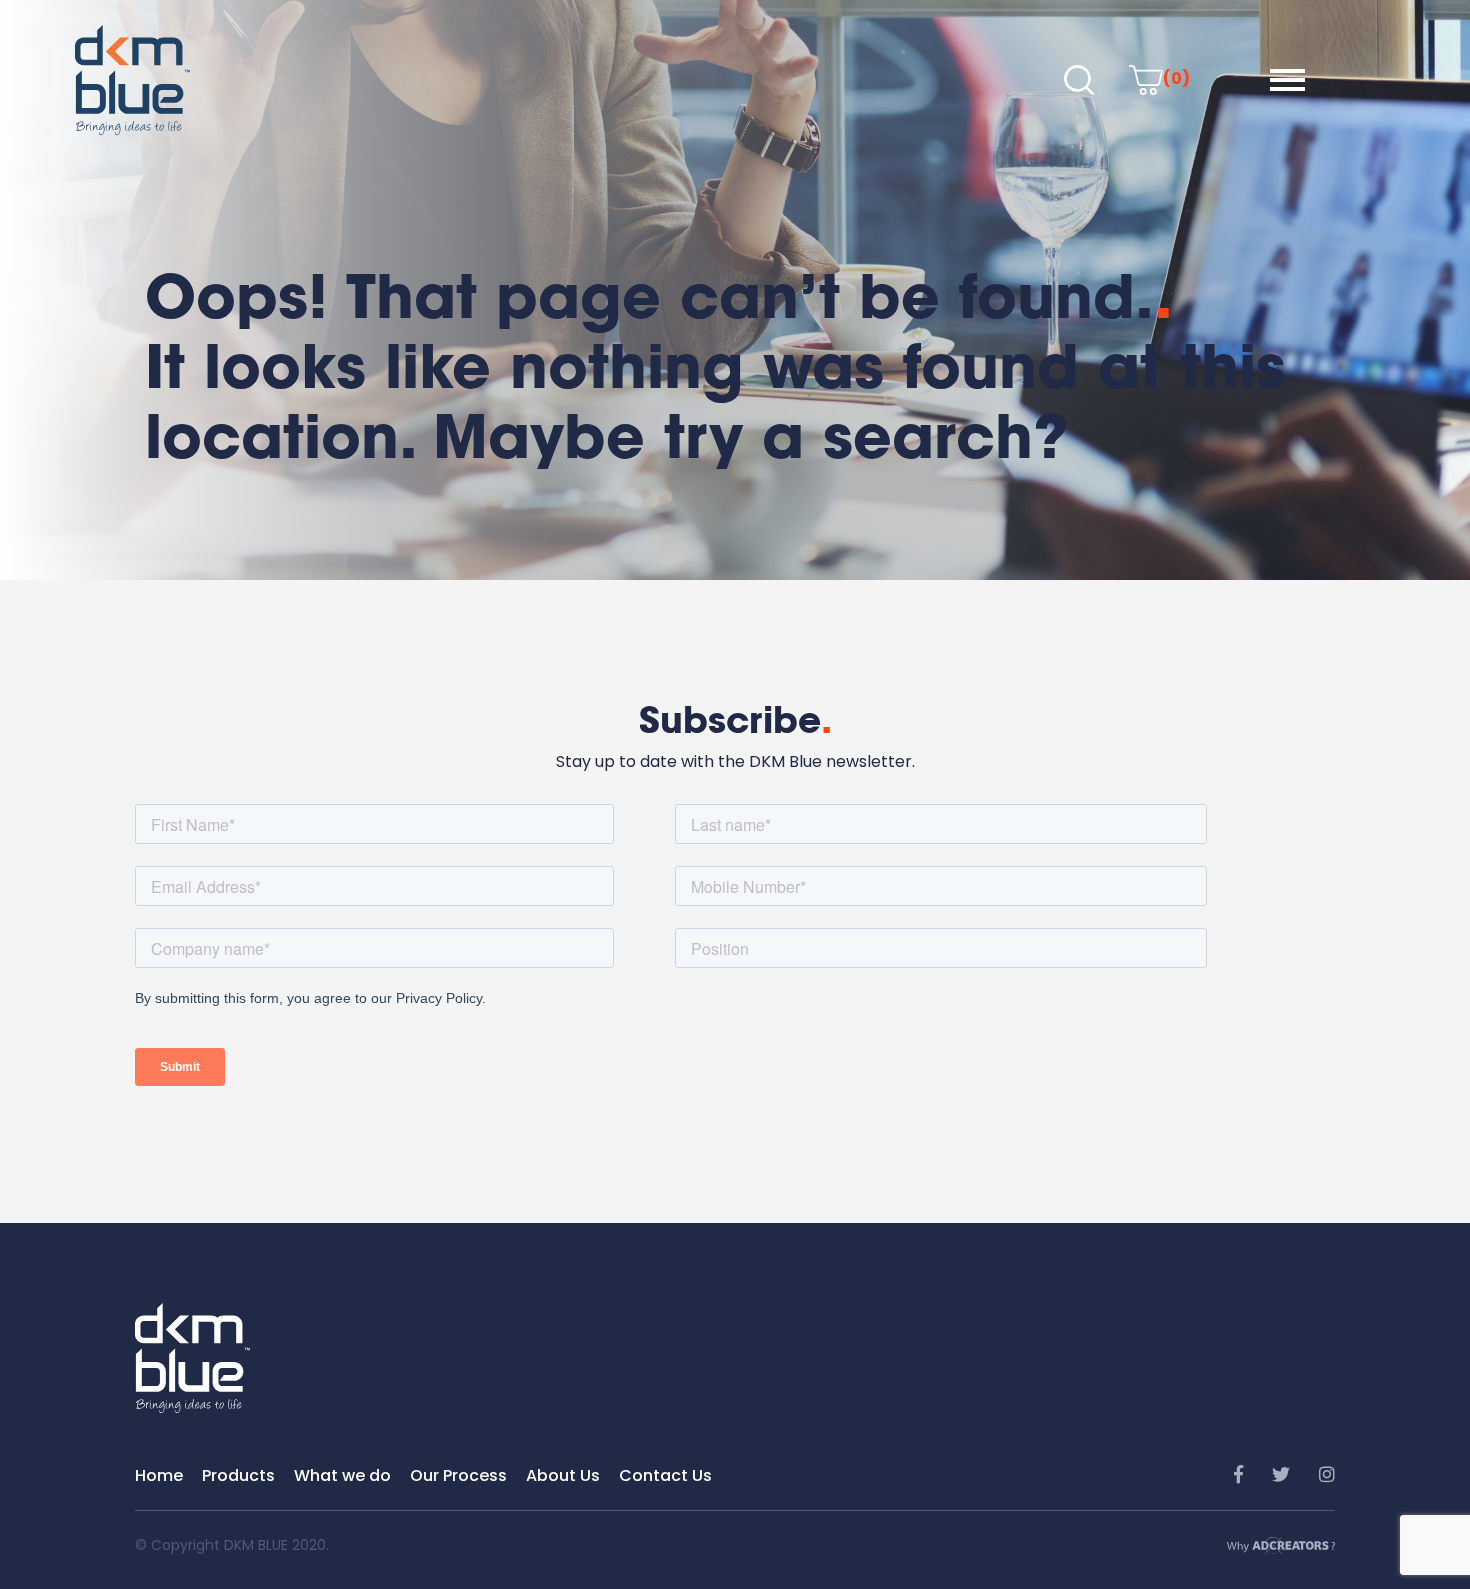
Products (238, 1475)
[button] (1287, 80)
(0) (1176, 78)
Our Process (458, 1475)
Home (159, 1475)
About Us (563, 1475)
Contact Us (665, 1475)
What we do (342, 1475)
